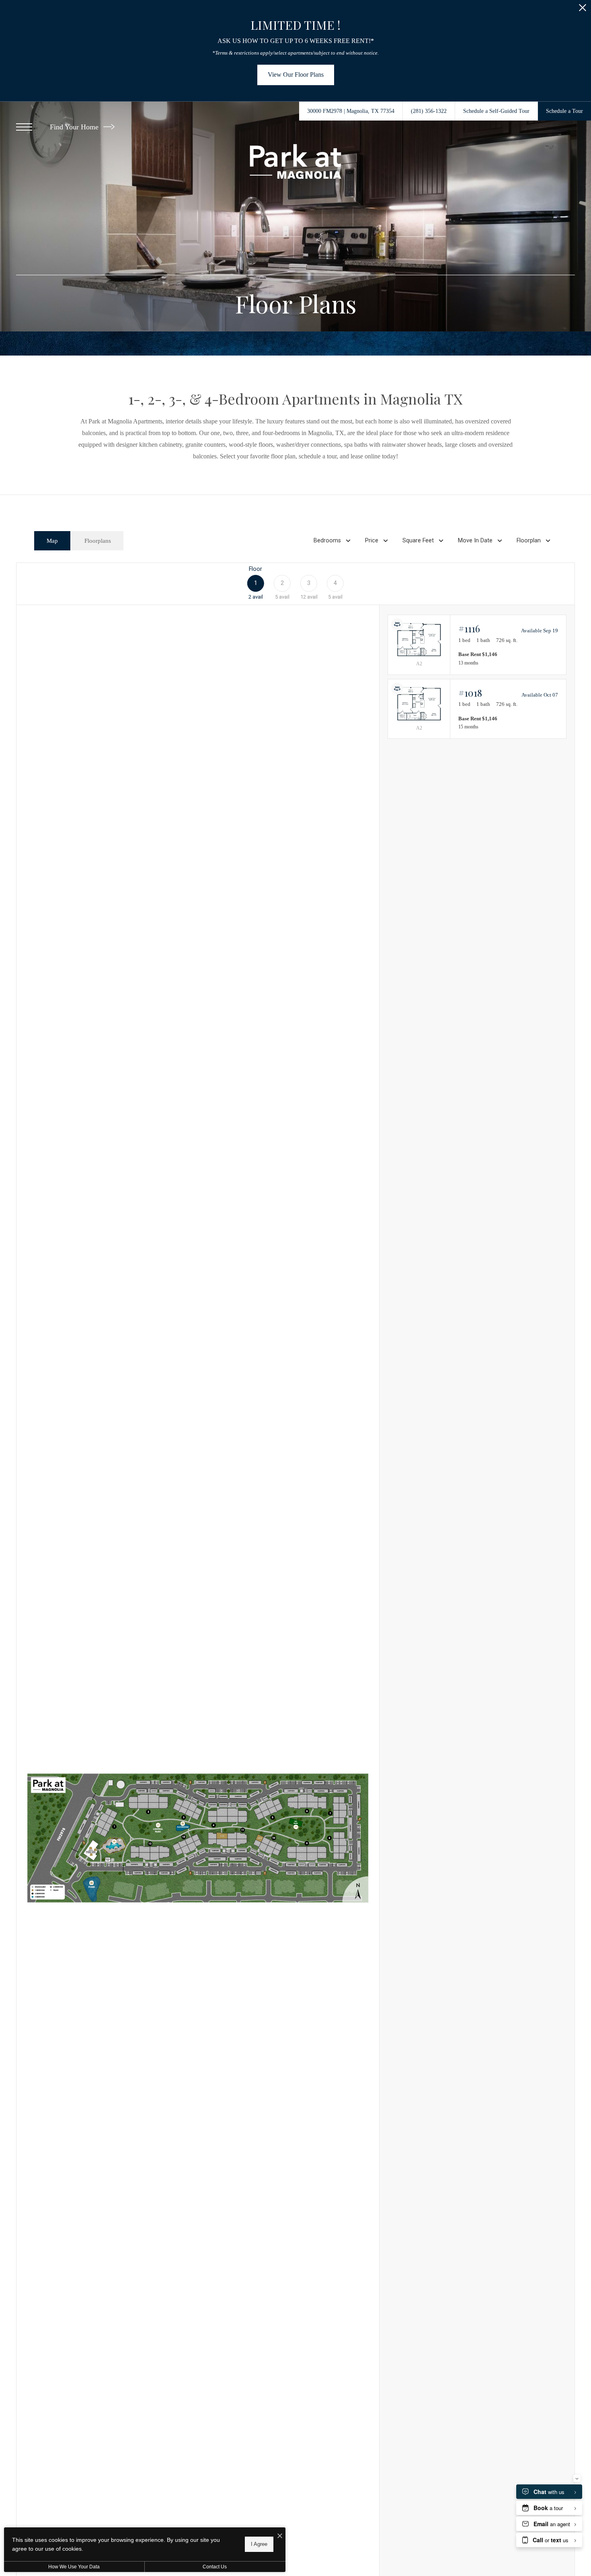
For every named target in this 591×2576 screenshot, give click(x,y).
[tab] (52, 541)
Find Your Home (75, 127)
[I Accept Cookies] (280, 2536)
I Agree (259, 2544)
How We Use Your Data (74, 2567)
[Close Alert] (583, 10)
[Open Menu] (24, 127)
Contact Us (215, 2567)
